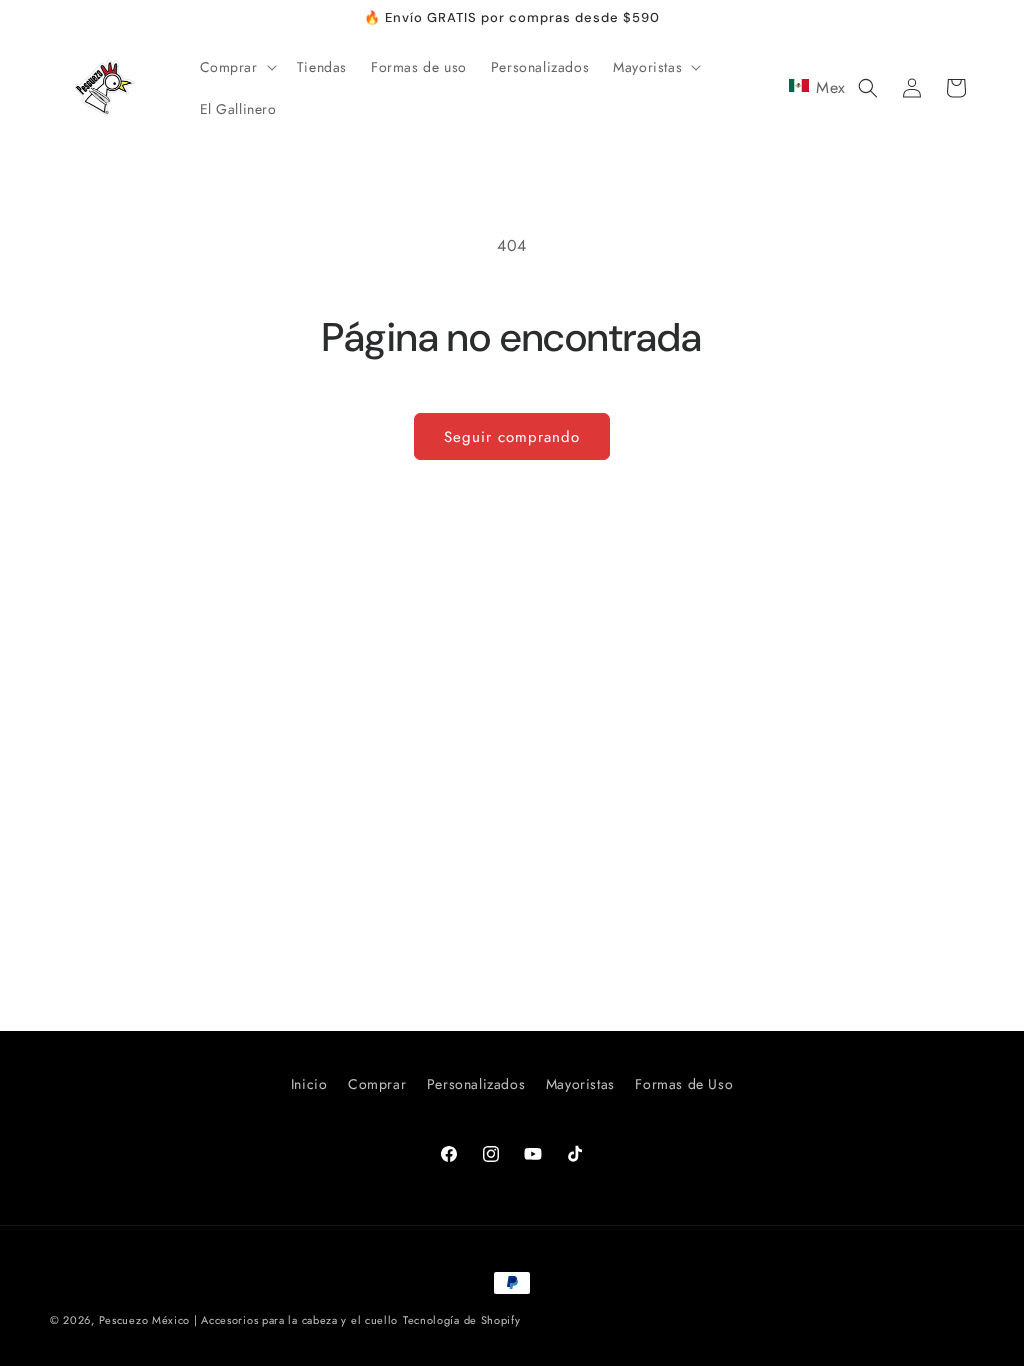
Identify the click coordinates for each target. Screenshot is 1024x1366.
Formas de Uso (684, 1084)
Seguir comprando (512, 437)
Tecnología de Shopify (462, 1320)
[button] (236, 67)
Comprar (377, 1084)
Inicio (309, 1084)
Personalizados (476, 1084)
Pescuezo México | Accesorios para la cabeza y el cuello (249, 1320)
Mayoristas (580, 1084)
